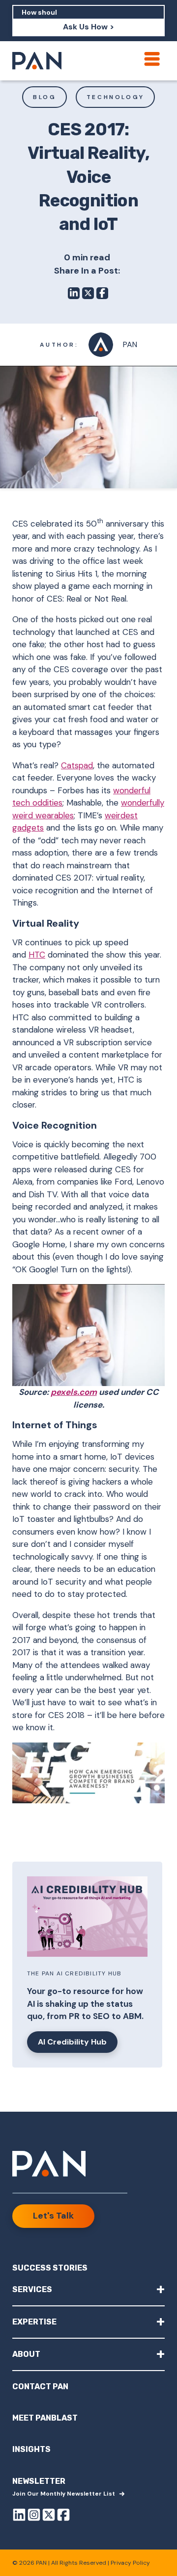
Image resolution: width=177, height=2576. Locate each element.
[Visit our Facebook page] (63, 2516)
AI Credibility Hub (72, 2042)
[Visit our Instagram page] (34, 2516)
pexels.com (74, 1392)
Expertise (88, 2321)
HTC (37, 955)
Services (88, 2289)
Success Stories (50, 2268)
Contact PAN (40, 2387)
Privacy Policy (130, 2563)
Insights (31, 2449)
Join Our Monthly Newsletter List (64, 2494)
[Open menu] (152, 59)
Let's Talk (53, 2216)
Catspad (77, 765)
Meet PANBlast (45, 2418)
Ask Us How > (88, 27)
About (88, 2354)
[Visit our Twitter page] (49, 2516)
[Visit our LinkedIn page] (19, 2516)
